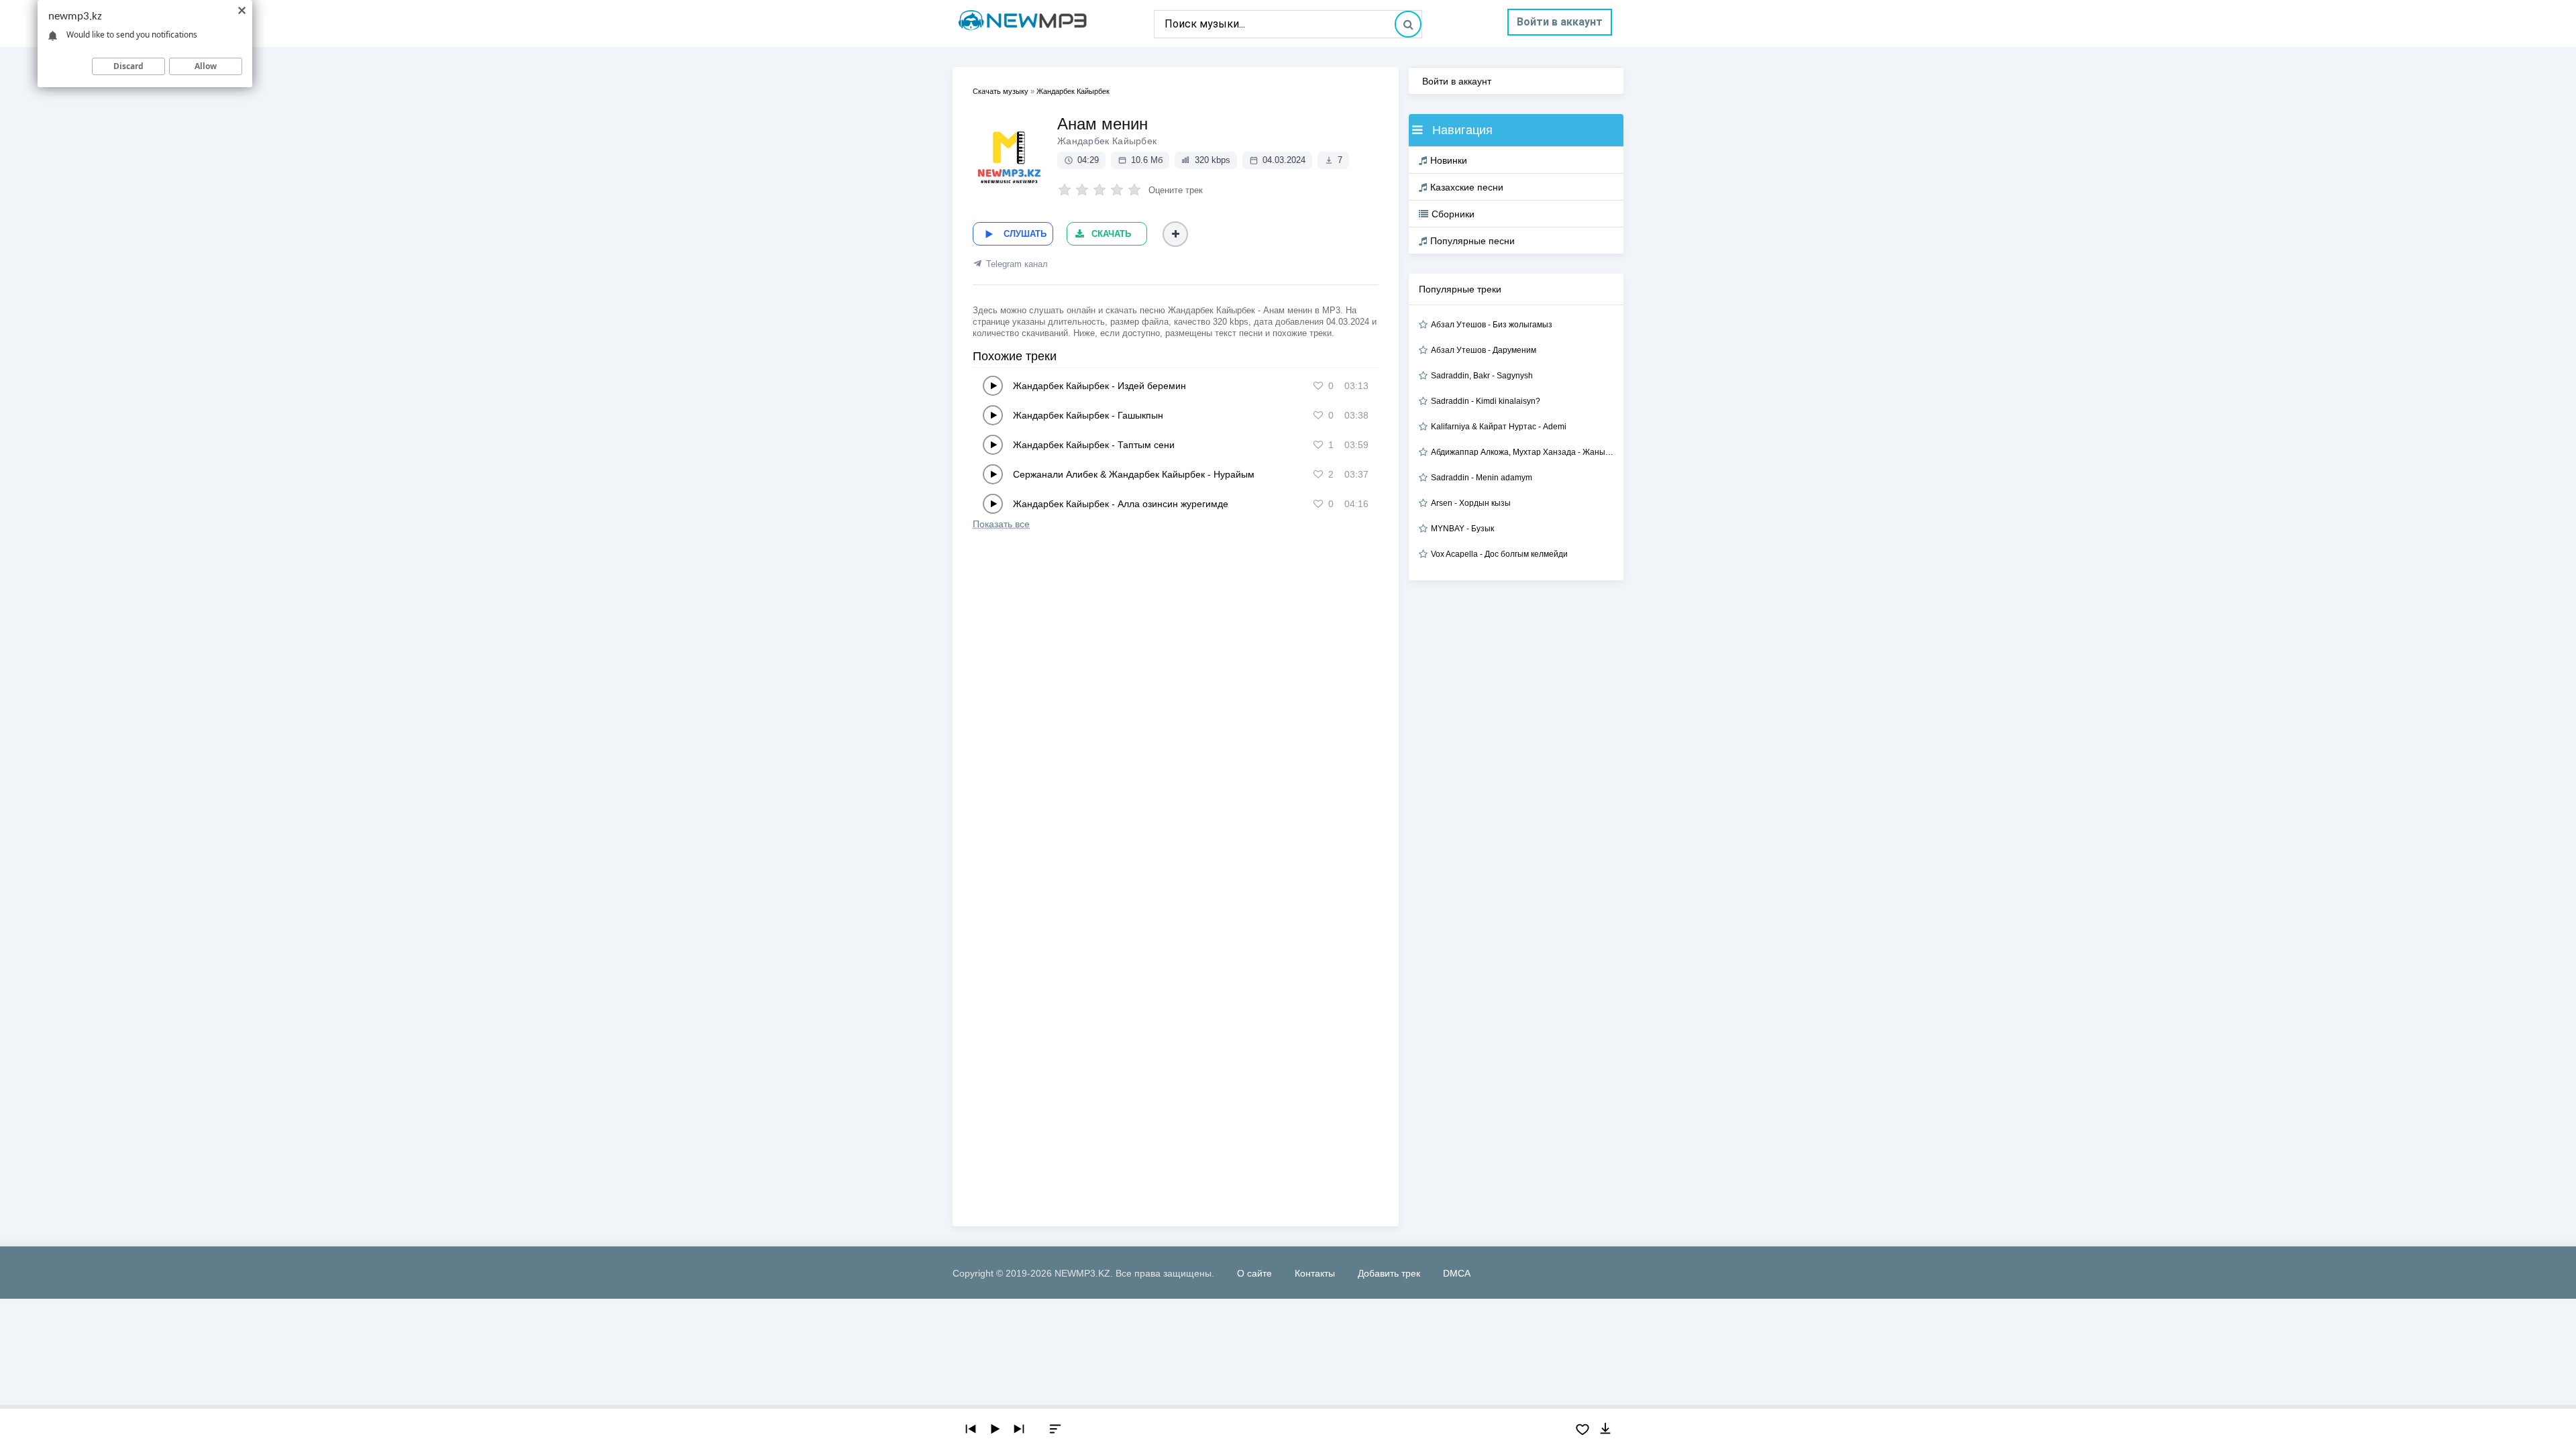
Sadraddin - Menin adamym (1482, 478)
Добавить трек (1389, 1273)
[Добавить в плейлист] (1175, 234)
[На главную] (1053, 23)
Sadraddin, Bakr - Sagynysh (1482, 376)
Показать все (1001, 524)
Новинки (1449, 160)
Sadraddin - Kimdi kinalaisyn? (1486, 401)
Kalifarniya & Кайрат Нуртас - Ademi (1499, 427)
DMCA (1457, 1273)
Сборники (1453, 214)
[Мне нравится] (1318, 386)
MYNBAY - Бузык (1462, 529)
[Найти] (1408, 24)
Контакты (1315, 1273)
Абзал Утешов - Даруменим (1484, 350)
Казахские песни (1467, 187)
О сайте (1254, 1273)
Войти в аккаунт (1560, 22)
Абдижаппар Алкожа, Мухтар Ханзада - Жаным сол (1522, 452)
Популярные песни (1472, 241)
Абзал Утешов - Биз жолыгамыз (1492, 325)
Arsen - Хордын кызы (1471, 503)
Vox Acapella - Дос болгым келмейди (1499, 554)
